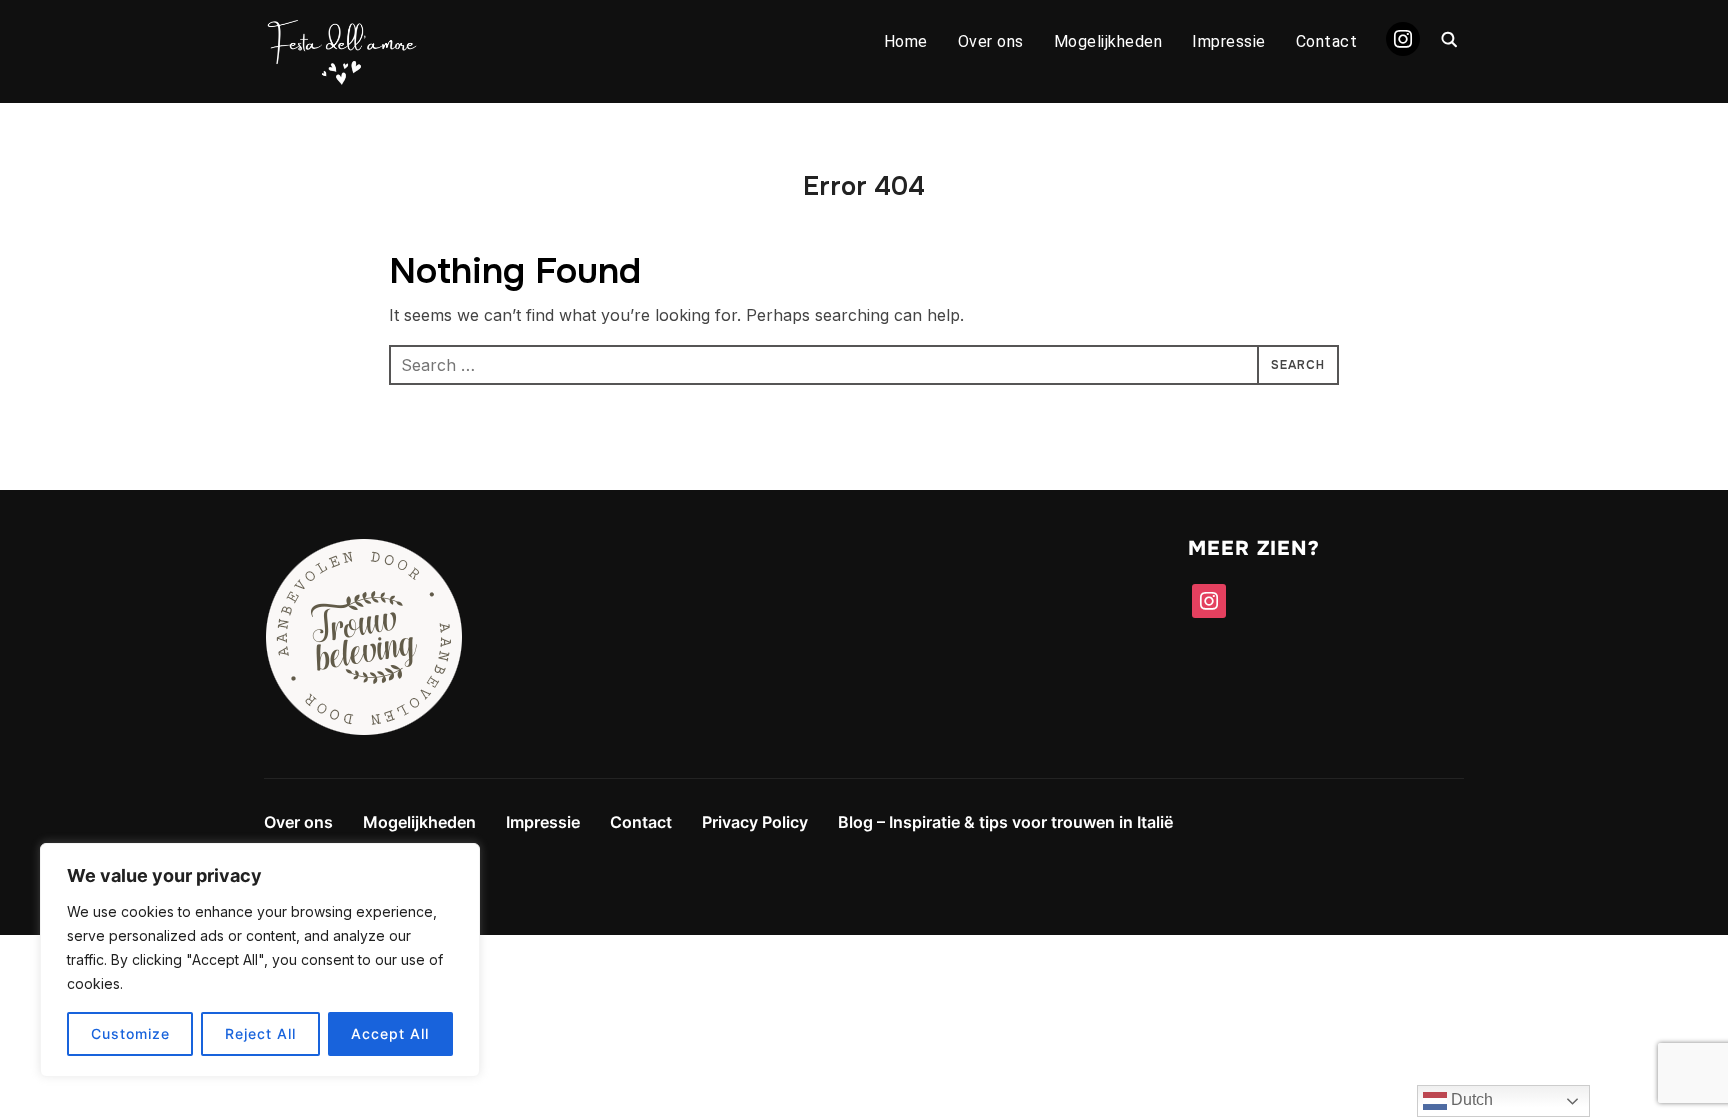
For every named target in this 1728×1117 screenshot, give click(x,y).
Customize (130, 1033)
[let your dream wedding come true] (364, 551)
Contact (1327, 41)
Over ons (991, 41)
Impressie (1229, 41)
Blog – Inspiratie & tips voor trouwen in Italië (1005, 822)
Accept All (390, 1033)
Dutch (1470, 1099)
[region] (260, 960)
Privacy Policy (755, 822)
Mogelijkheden (1108, 41)
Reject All (260, 1033)
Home (906, 41)
